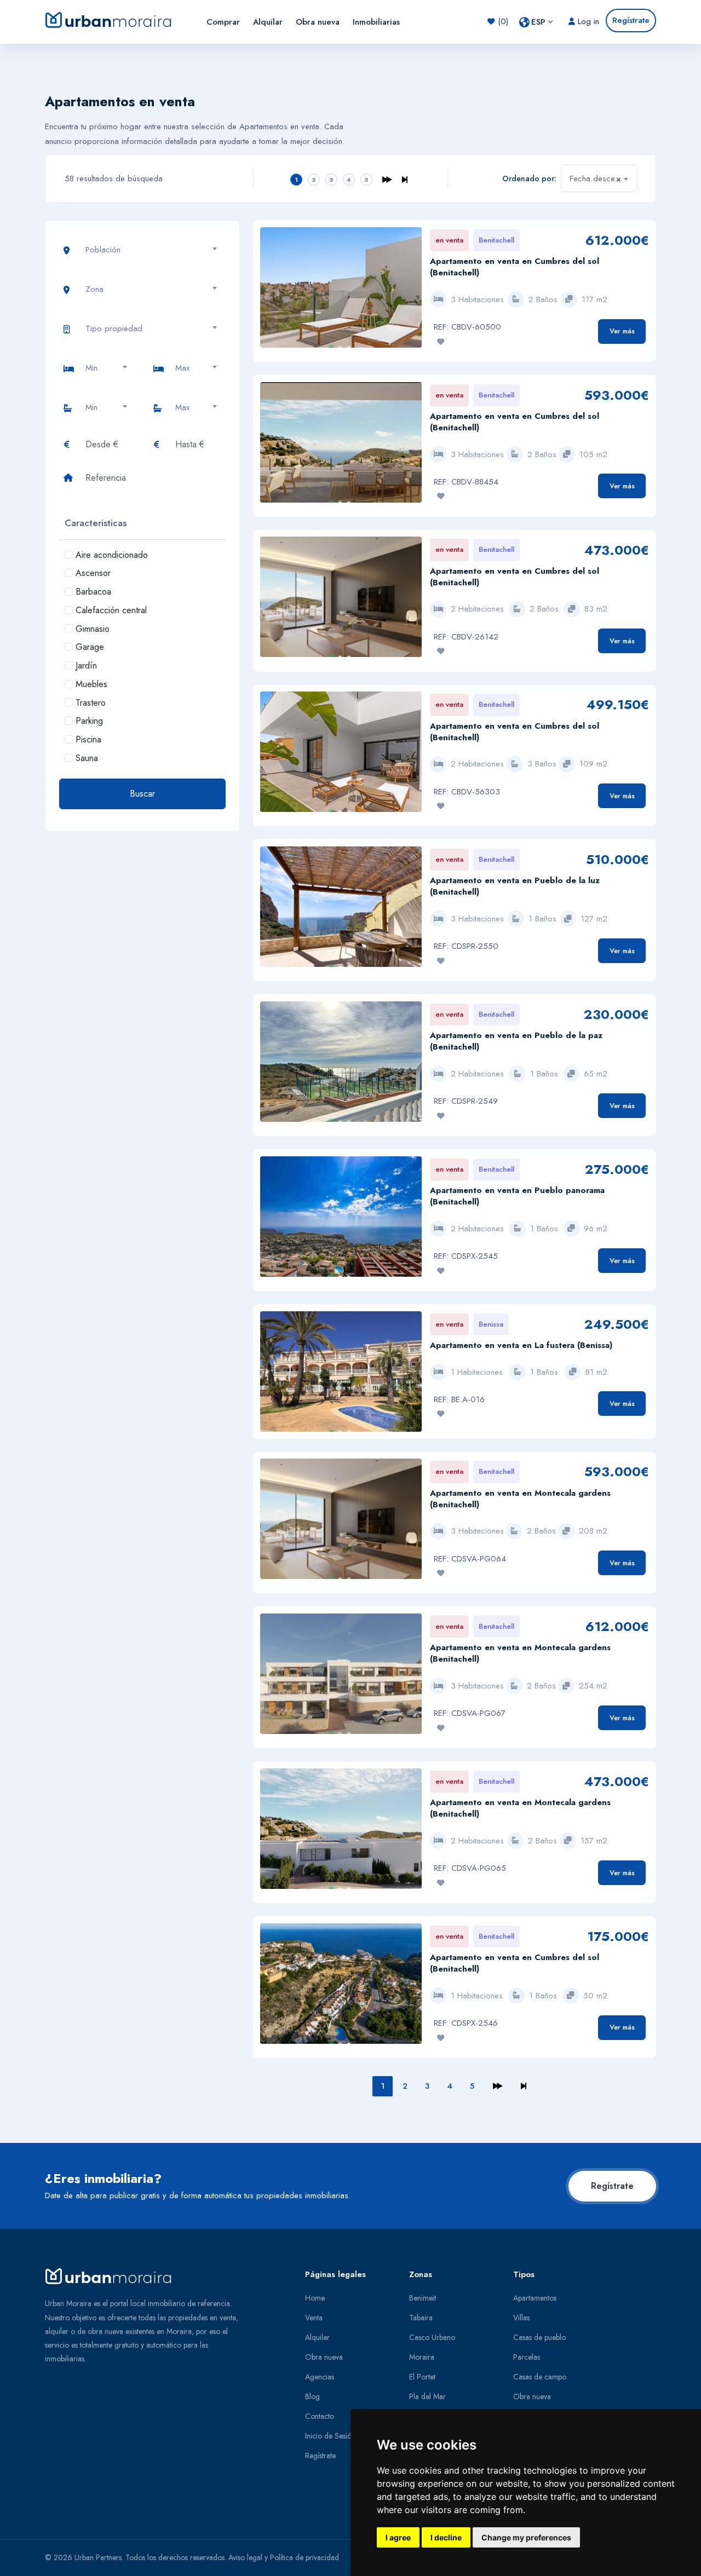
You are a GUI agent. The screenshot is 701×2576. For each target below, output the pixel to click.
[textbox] (156, 250)
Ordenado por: (529, 178)
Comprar (223, 22)
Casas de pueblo (539, 2337)
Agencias (320, 2377)
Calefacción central (111, 610)
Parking (89, 721)
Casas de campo (540, 2377)
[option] (341, 293)
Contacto (320, 2416)
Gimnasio (93, 629)
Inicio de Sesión (330, 2436)
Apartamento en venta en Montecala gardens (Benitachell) (520, 1499)
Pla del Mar (427, 2396)
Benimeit (423, 2298)
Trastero (91, 703)
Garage (90, 647)
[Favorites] (441, 342)
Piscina (88, 739)
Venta (314, 2318)
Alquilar (268, 22)
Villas (521, 2318)
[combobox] (599, 178)
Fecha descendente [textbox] (603, 179)
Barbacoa (93, 592)
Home (315, 2298)
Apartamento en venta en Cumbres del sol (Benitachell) (515, 267)
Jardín (86, 665)
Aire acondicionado (112, 555)
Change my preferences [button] (526, 2537)
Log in (587, 21)
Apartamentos (535, 2298)
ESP (538, 22)
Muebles (91, 684)
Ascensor (93, 573)
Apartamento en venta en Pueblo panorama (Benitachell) (517, 1196)
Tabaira (421, 2318)
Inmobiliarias (376, 22)
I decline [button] (446, 2537)
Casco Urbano (432, 2337)
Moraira (422, 2357)
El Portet (422, 2377)
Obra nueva (318, 22)
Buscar (142, 794)
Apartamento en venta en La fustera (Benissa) (521, 1345)
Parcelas (527, 2357)
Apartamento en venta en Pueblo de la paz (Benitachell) (516, 1041)
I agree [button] (398, 2537)
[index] (118, 20)
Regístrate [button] (631, 20)
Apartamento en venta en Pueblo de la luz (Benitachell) (515, 886)
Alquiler (317, 2337)
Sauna (87, 758)
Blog (312, 2396)
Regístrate (612, 2186)
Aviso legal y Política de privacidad (284, 2557)
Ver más (622, 331)
